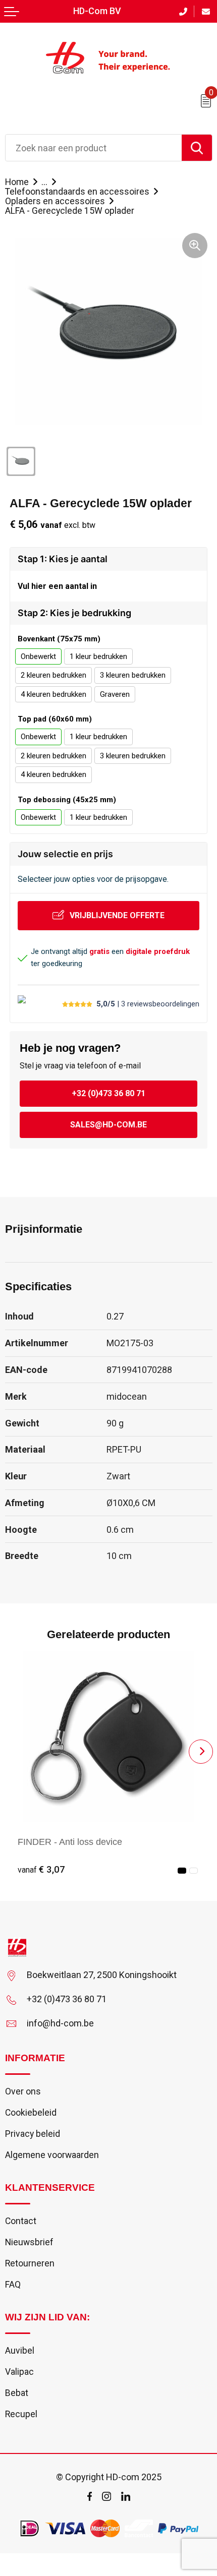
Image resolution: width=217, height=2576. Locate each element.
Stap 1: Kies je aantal (63, 559)
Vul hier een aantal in (57, 586)
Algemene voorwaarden (52, 2155)
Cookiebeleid (31, 2113)
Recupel (21, 2414)
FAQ (13, 2285)
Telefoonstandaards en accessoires (77, 192)
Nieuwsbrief (29, 2242)
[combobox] (94, 148)
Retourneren (30, 2263)
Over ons (23, 2091)
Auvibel (20, 2351)
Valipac (19, 2372)
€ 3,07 (41, 1870)
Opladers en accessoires (55, 201)
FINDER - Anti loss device (70, 1842)
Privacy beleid (33, 2134)
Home (17, 182)
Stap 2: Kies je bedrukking (74, 613)
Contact (21, 2221)
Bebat (17, 2393)
